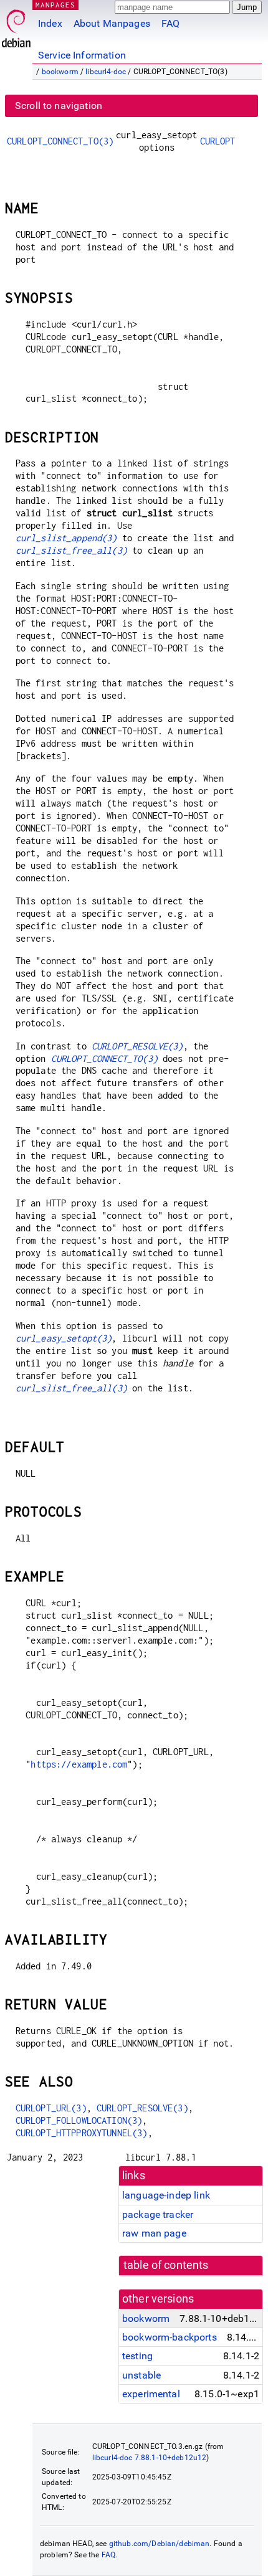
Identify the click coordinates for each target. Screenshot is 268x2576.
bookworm (60, 72)
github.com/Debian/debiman (160, 2544)
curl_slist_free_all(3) (71, 550)
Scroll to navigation (59, 106)
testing (137, 2356)
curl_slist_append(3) (66, 538)
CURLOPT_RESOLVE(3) (137, 1046)
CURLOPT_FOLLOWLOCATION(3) (79, 2120)
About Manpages (112, 23)
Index (50, 23)
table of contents (166, 2265)
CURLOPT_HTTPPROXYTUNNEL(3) (82, 2133)
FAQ (170, 23)
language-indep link (166, 2195)
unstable (141, 2375)
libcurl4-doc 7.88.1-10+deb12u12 (150, 2458)
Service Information (82, 55)
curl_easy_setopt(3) (64, 1338)
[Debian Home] (16, 25)
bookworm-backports (170, 2337)
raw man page (154, 2233)
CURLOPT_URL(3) (51, 2108)
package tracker (158, 2214)
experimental (151, 2394)
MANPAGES (55, 5)
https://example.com (79, 1764)
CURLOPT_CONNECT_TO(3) (60, 141)
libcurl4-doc (106, 72)
